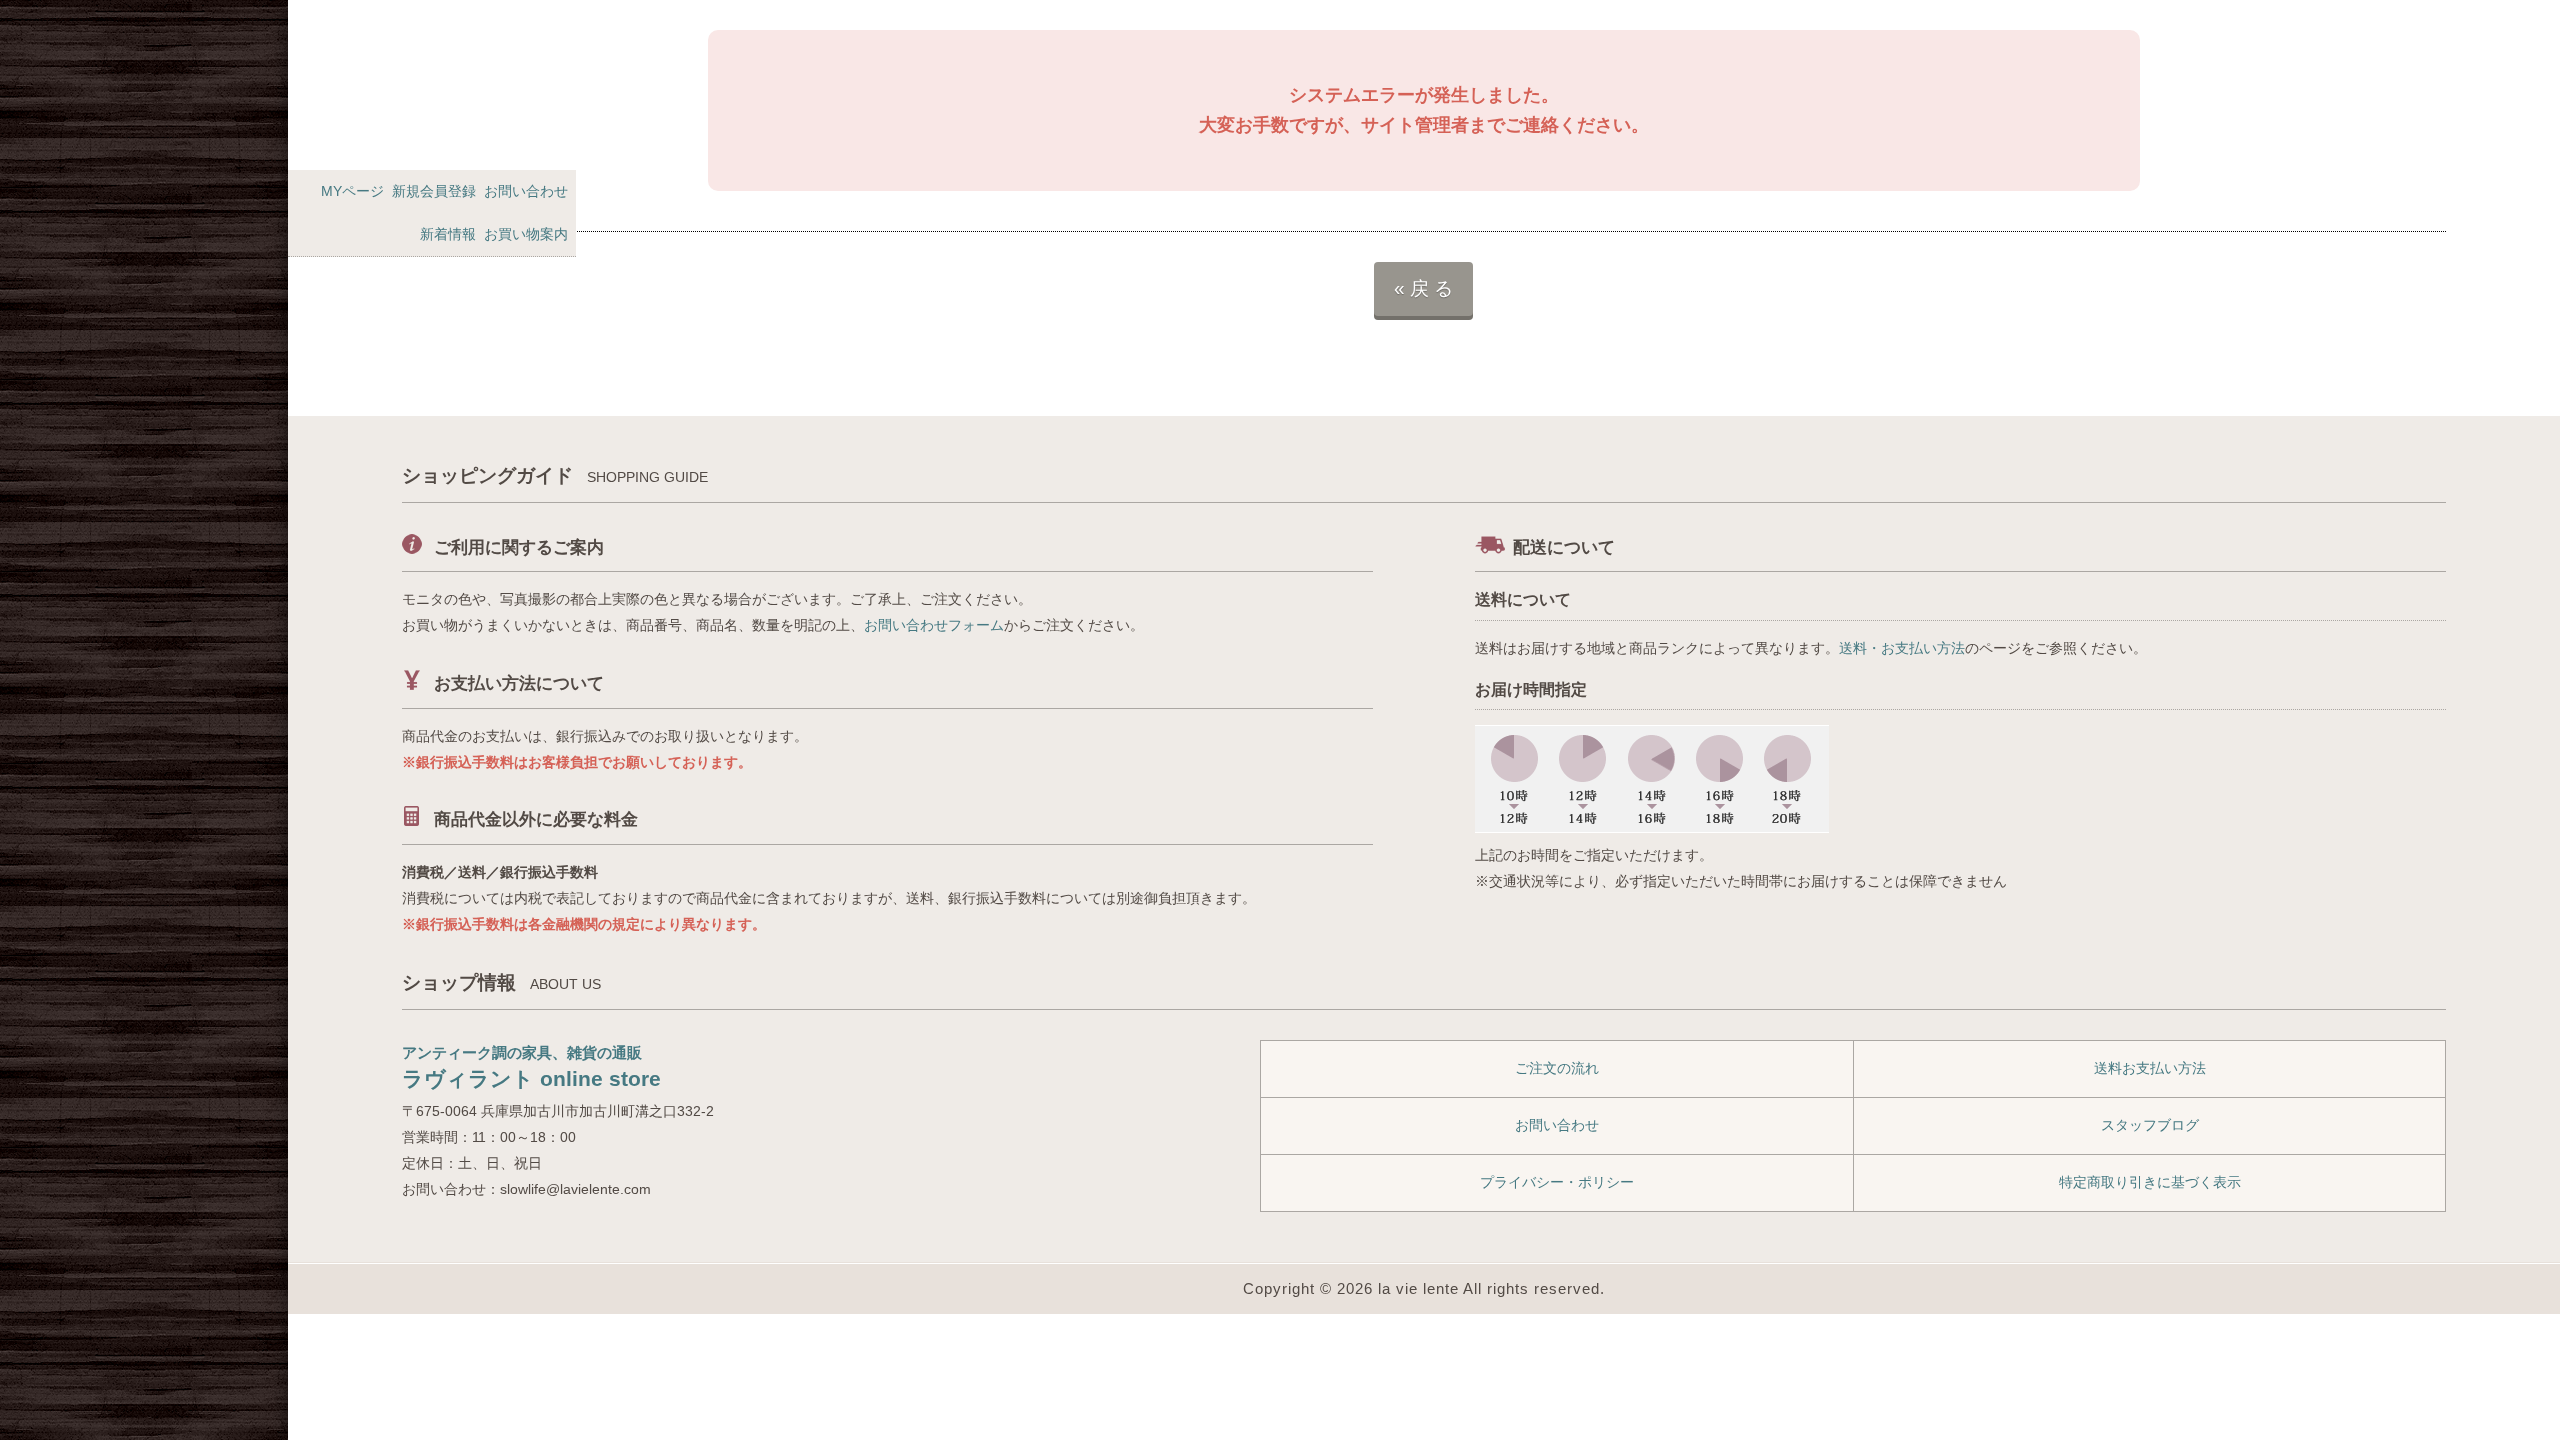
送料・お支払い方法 (1902, 648)
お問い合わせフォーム (934, 625)
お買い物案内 (526, 234)
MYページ (352, 191)
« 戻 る (1423, 288)
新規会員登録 (434, 191)
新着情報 (448, 234)
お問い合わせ (526, 191)
